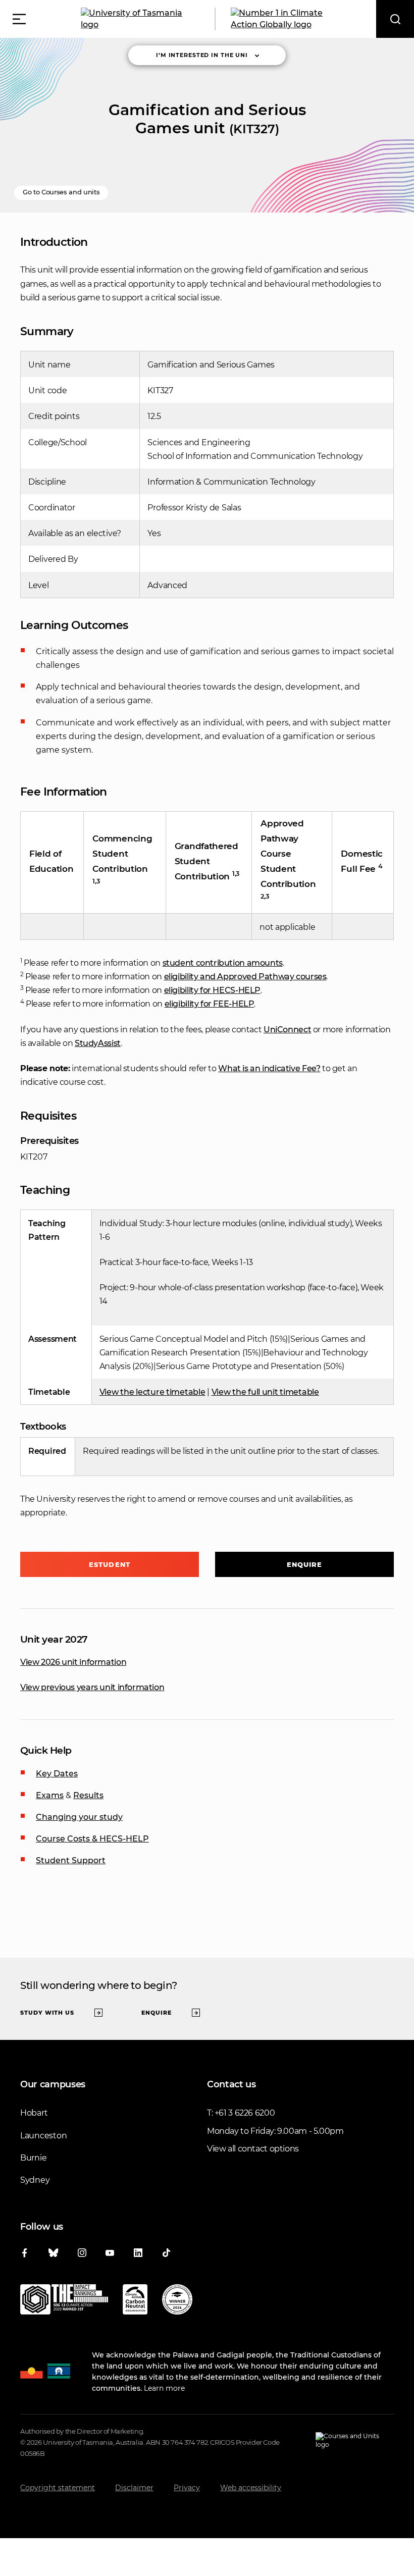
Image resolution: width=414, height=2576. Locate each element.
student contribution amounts (223, 963)
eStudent (110, 1564)
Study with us (47, 2013)
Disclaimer (134, 2488)
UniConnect (287, 1030)
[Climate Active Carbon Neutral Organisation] (135, 2301)
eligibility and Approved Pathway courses (245, 977)
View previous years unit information (92, 1687)
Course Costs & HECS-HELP (92, 1839)
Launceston (43, 2136)
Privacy (187, 2488)
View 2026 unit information (73, 1662)
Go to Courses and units (61, 192)
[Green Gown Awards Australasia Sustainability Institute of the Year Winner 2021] (177, 2301)
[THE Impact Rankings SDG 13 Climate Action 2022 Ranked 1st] (64, 2301)
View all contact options (253, 2149)
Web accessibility (251, 2488)
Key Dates (57, 1774)
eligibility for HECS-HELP (213, 990)
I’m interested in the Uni (202, 55)
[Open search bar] (395, 19)
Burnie (33, 2158)
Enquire (305, 1564)
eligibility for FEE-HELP (210, 1004)
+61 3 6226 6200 (245, 2113)
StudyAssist (98, 1043)
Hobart (34, 2113)
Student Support (71, 1860)
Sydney (35, 2180)
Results (88, 1795)
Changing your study (79, 1817)
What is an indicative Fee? (269, 1068)
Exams (50, 1795)
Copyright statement (58, 2488)
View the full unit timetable (265, 1392)
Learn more (164, 2388)
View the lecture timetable (152, 1392)
